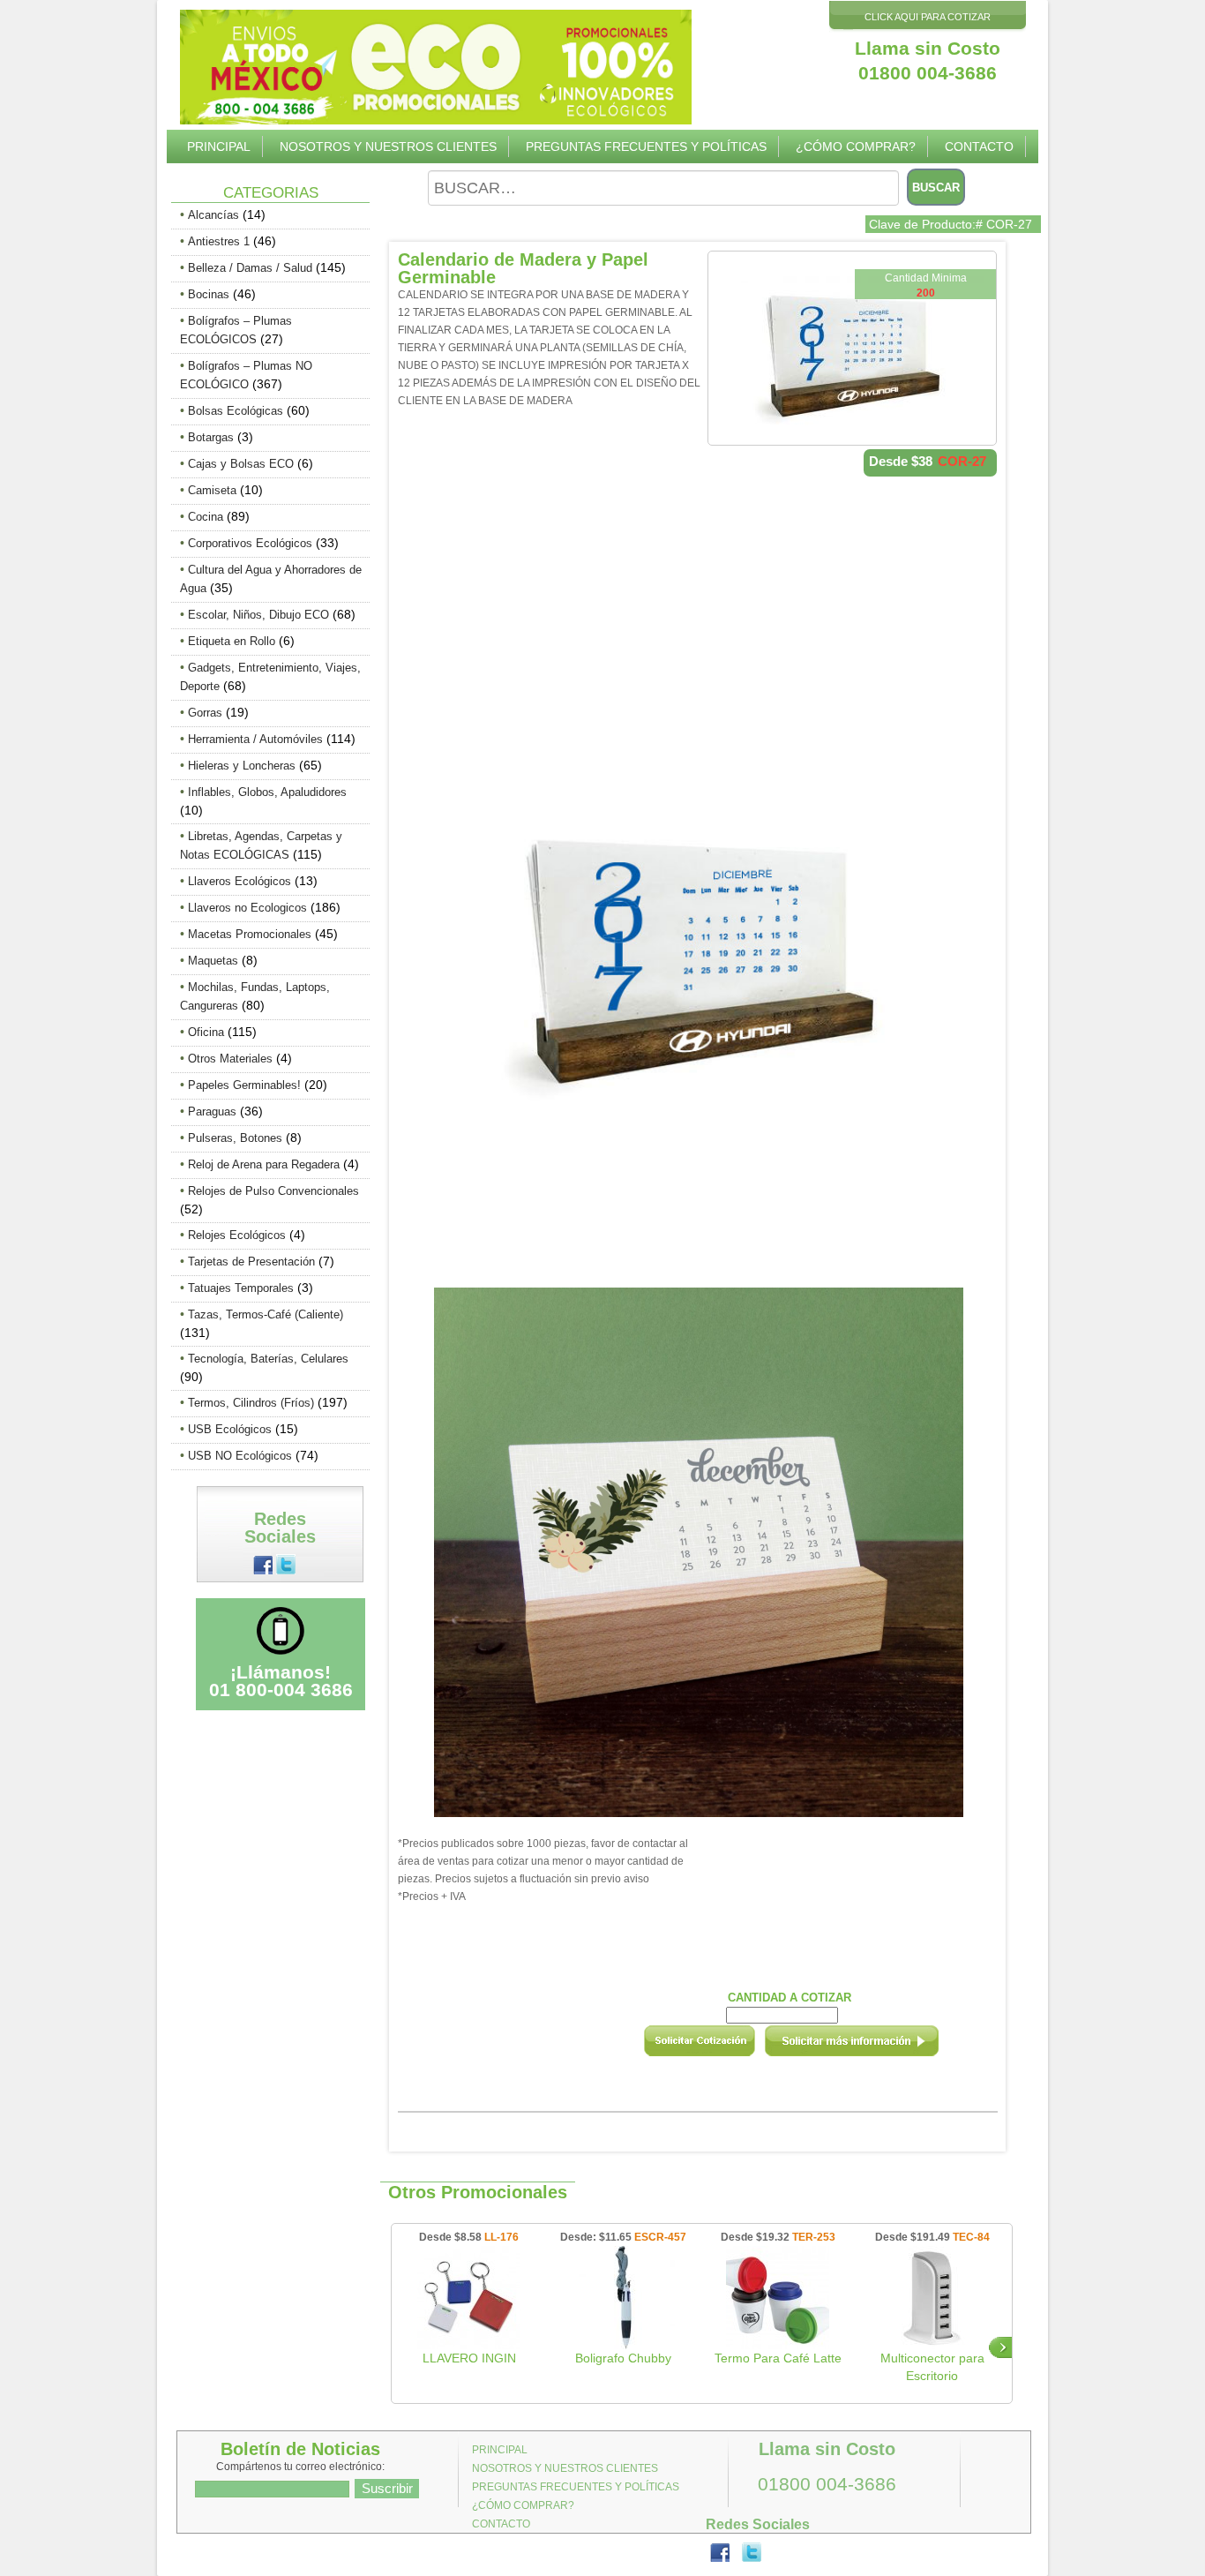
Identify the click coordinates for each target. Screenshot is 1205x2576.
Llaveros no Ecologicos (247, 908)
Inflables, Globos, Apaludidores (267, 792)
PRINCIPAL (219, 146)
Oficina (206, 1032)
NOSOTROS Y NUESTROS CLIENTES (388, 146)
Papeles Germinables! (244, 1085)
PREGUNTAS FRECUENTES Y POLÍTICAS (646, 146)
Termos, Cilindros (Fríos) (251, 1403)
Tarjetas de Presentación (251, 1262)
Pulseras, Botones (235, 1138)
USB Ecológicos (230, 1429)
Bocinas (209, 294)
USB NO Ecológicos (240, 1456)
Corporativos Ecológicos (250, 543)
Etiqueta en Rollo (232, 641)
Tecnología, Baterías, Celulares (268, 1359)
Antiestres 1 (219, 241)
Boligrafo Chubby (623, 2358)
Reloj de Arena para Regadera (264, 1164)
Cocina (206, 517)
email (875, 2047)
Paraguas (212, 1112)
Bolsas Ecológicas (236, 411)
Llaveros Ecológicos (240, 881)
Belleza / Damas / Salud (250, 268)
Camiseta (212, 490)
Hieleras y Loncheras (242, 766)
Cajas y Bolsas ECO (241, 464)
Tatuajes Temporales (241, 1288)
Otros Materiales (230, 1059)
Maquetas (213, 961)
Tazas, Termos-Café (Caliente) (266, 1314)
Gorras (205, 713)
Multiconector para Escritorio (932, 2367)
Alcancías (213, 215)
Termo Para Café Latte (778, 2358)
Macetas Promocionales (250, 934)
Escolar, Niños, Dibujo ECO (258, 615)
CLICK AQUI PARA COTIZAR (928, 17)
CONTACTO (979, 146)
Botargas (211, 437)
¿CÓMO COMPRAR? (856, 146)
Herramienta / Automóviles (255, 739)
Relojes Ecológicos (237, 1235)
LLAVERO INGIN (469, 2358)
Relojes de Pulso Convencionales (273, 1191)
